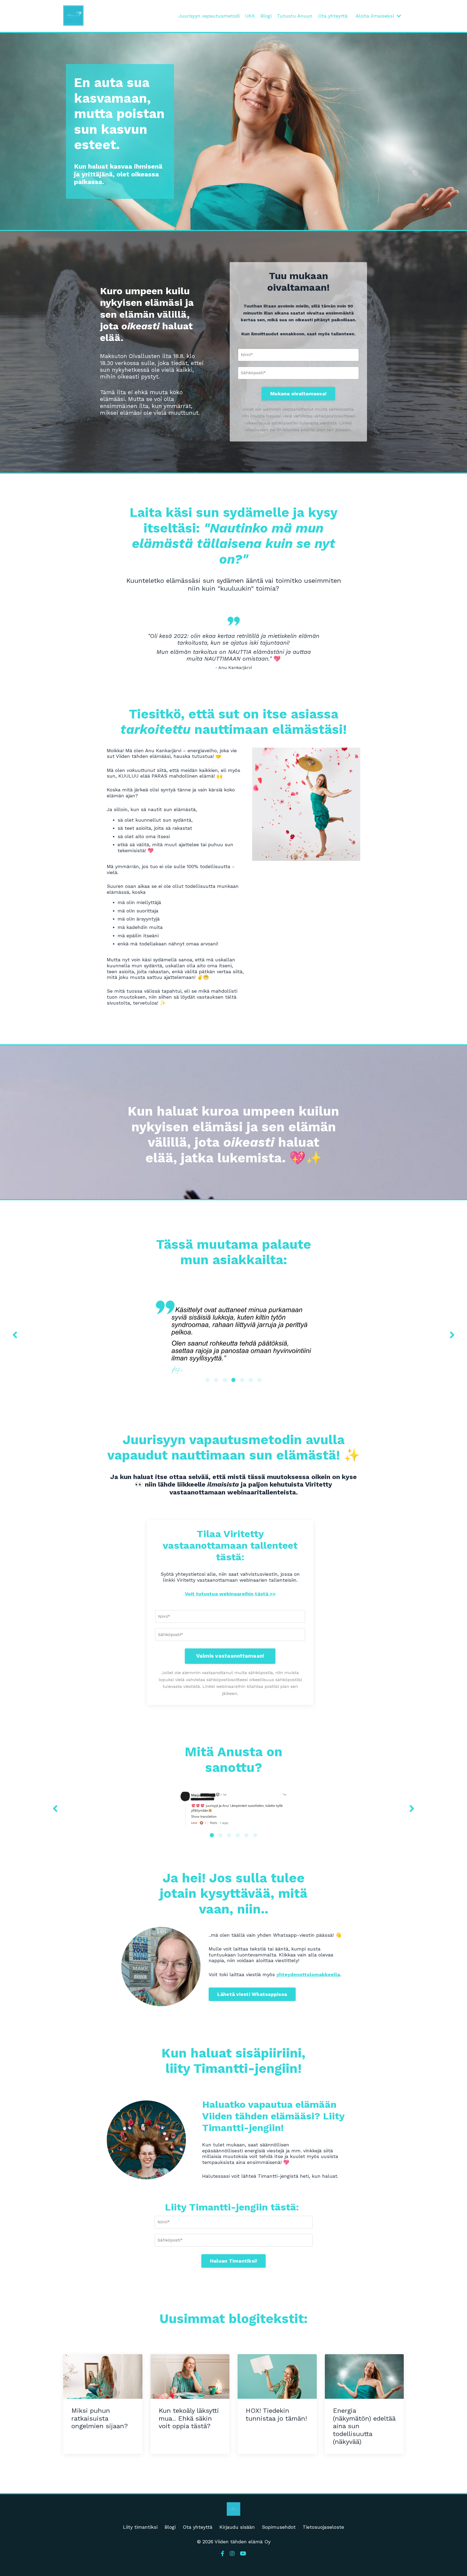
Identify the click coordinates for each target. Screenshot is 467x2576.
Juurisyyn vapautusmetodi (209, 16)
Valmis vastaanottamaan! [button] (230, 1656)
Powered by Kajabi (234, 2562)
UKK (250, 16)
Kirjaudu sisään (237, 2527)
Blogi (266, 16)
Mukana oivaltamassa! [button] (298, 394)
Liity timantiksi (140, 2527)
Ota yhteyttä (333, 16)
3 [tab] (225, 1380)
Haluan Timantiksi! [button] (234, 2261)
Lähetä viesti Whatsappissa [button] (252, 1994)
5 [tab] (242, 1380)
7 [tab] (259, 1380)
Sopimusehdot (279, 2527)
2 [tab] (216, 1380)
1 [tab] (208, 1380)
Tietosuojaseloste (323, 2527)
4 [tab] (234, 1380)
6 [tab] (251, 1380)
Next (452, 1335)
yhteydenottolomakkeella (308, 1974)
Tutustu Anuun (295, 16)
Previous (15, 1335)
